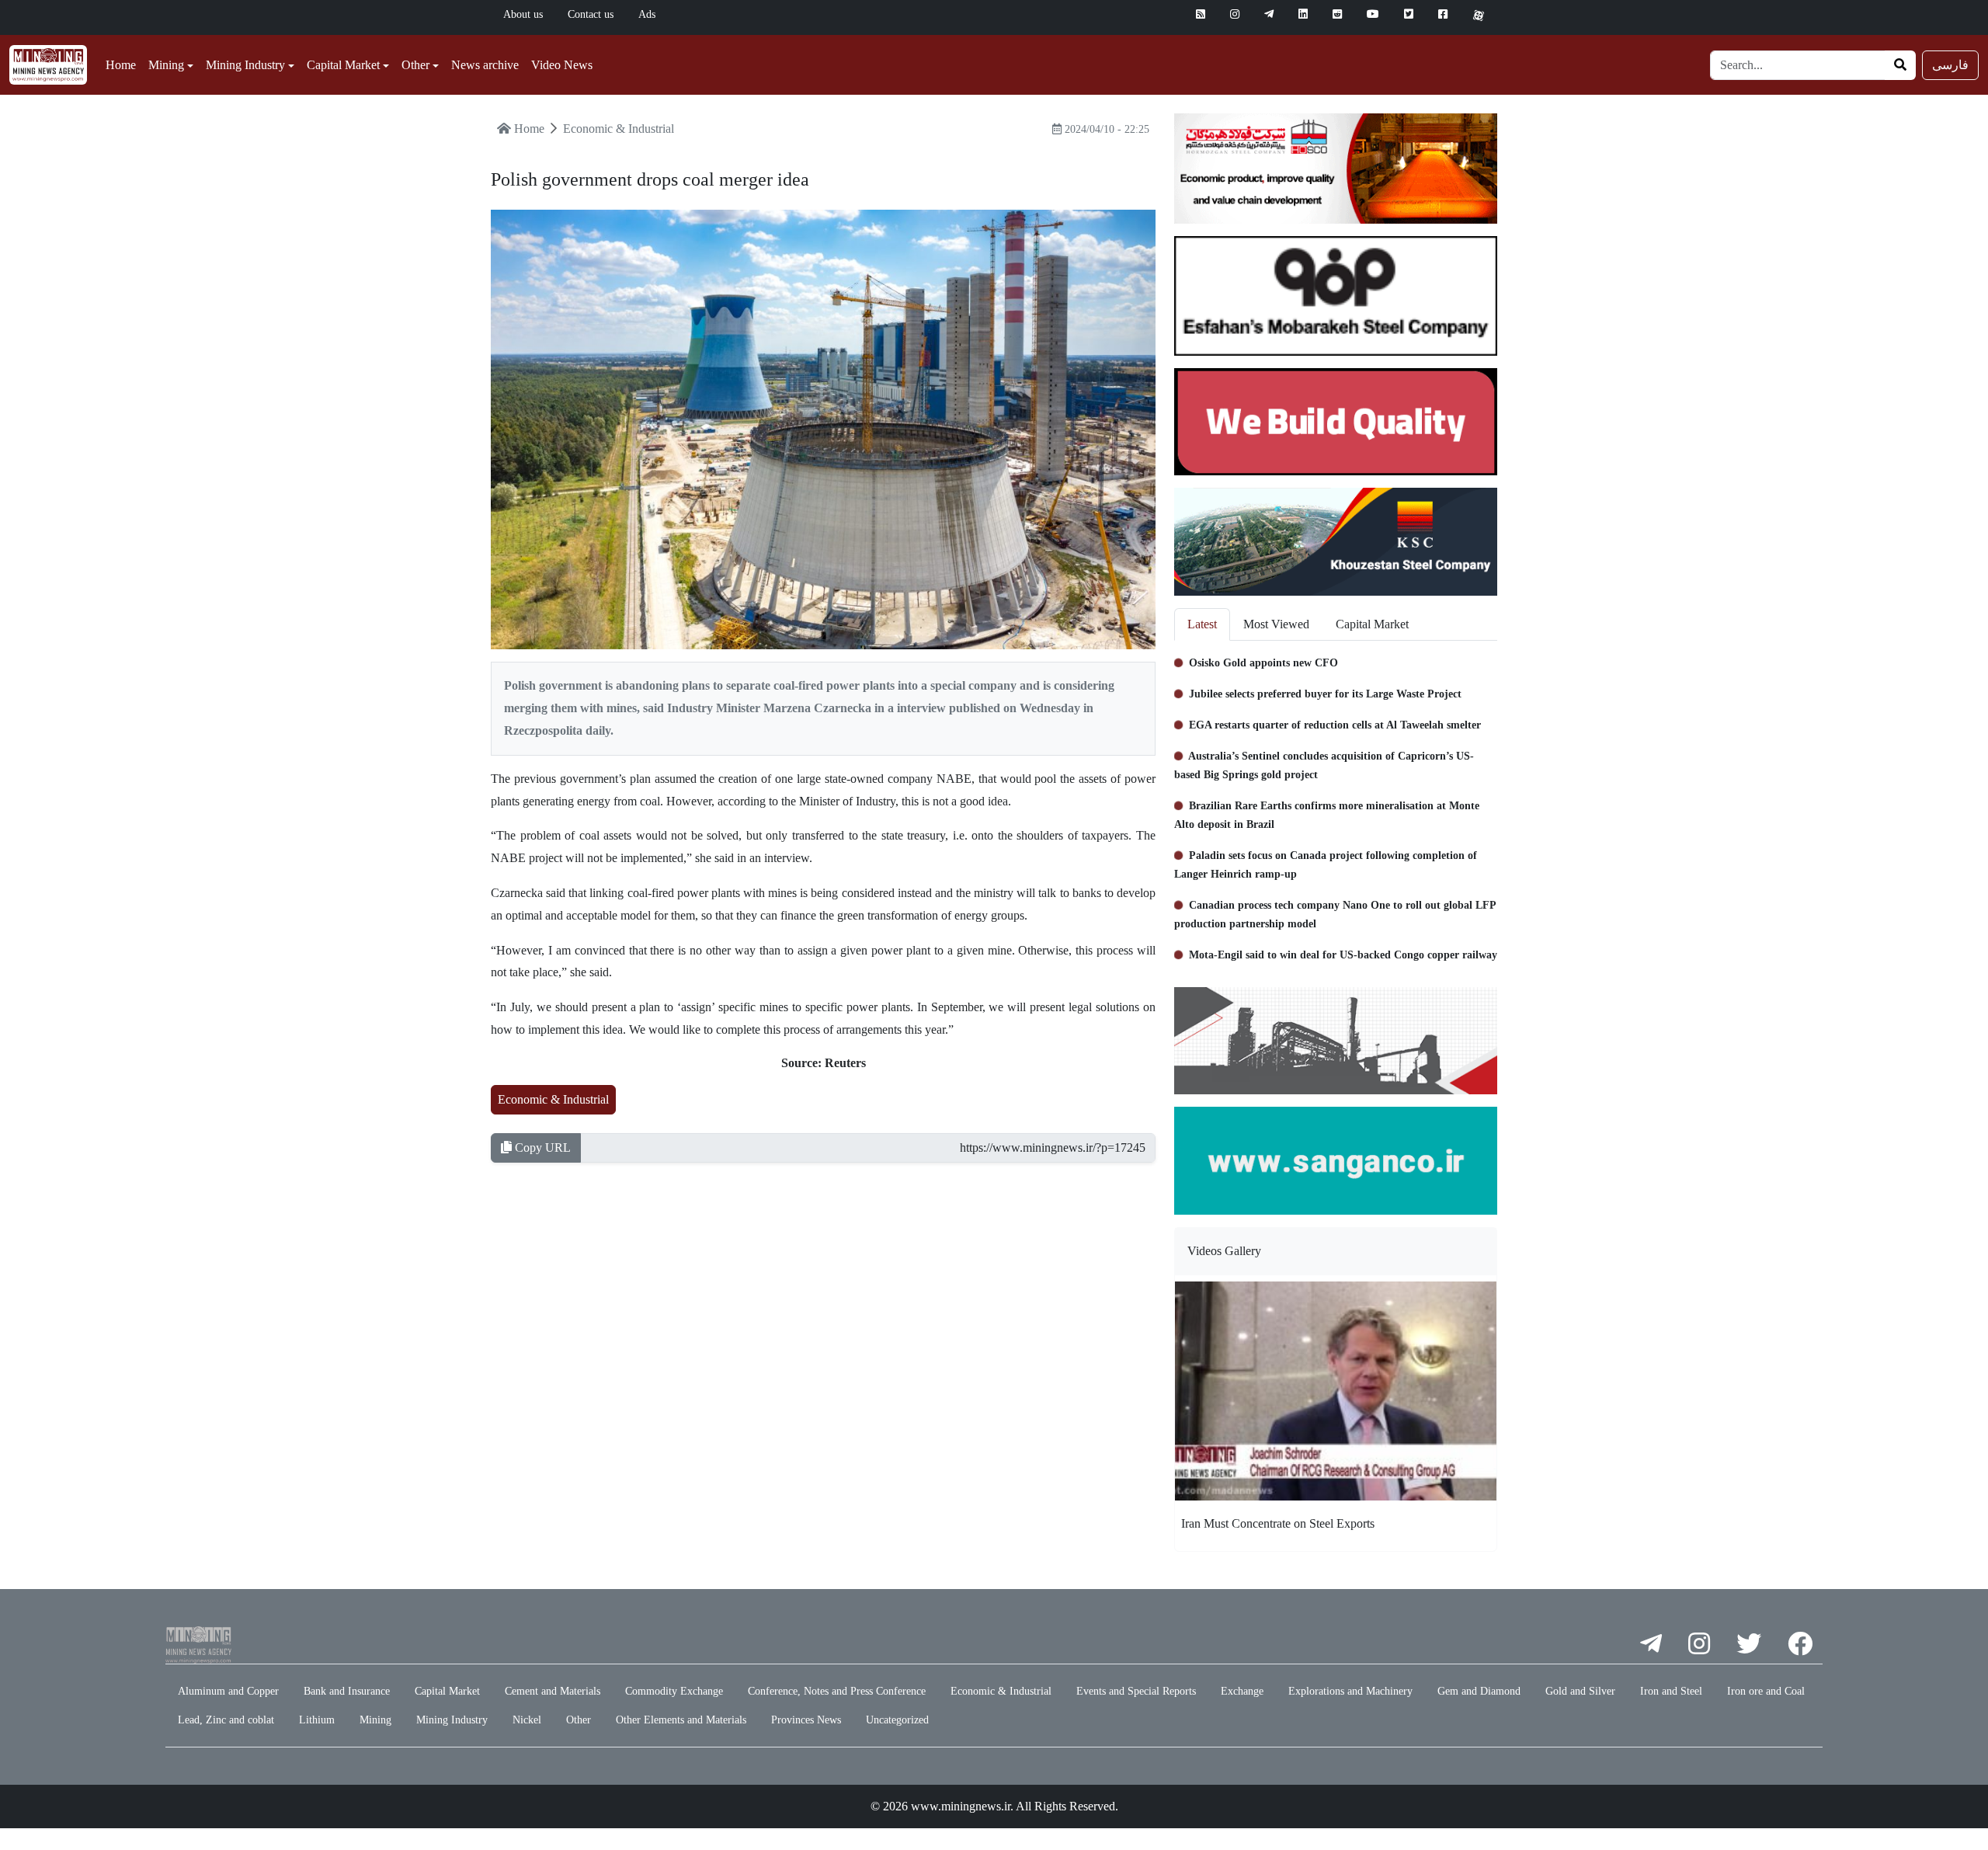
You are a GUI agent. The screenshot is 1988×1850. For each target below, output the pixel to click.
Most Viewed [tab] (1276, 624)
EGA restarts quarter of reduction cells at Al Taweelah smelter (1333, 725)
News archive (485, 65)
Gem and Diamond (1479, 1691)
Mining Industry (452, 1720)
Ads (647, 14)
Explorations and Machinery (1350, 1691)
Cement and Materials (553, 1691)
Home (121, 65)
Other (579, 1720)
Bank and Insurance (347, 1691)
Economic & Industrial (553, 1099)
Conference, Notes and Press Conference (837, 1691)
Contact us (591, 14)
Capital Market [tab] (1372, 624)
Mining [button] (166, 65)
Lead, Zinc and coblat (226, 1720)
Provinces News (806, 1720)
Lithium (317, 1720)
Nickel (527, 1720)
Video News (562, 65)
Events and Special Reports (1136, 1691)
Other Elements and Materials (681, 1720)
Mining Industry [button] (245, 65)
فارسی (1950, 65)
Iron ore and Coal (1766, 1691)
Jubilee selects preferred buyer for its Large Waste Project (1324, 694)
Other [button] (415, 65)
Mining (375, 1720)
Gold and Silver (1580, 1691)
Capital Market (447, 1691)
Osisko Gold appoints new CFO (1262, 663)
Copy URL (541, 1148)
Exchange (1242, 1691)
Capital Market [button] (343, 65)
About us (523, 14)
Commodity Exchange (674, 1691)
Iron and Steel (1671, 1691)
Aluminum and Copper (228, 1691)
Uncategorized (897, 1720)
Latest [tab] (1202, 624)
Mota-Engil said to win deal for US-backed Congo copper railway (1342, 955)
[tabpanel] (1336, 808)
